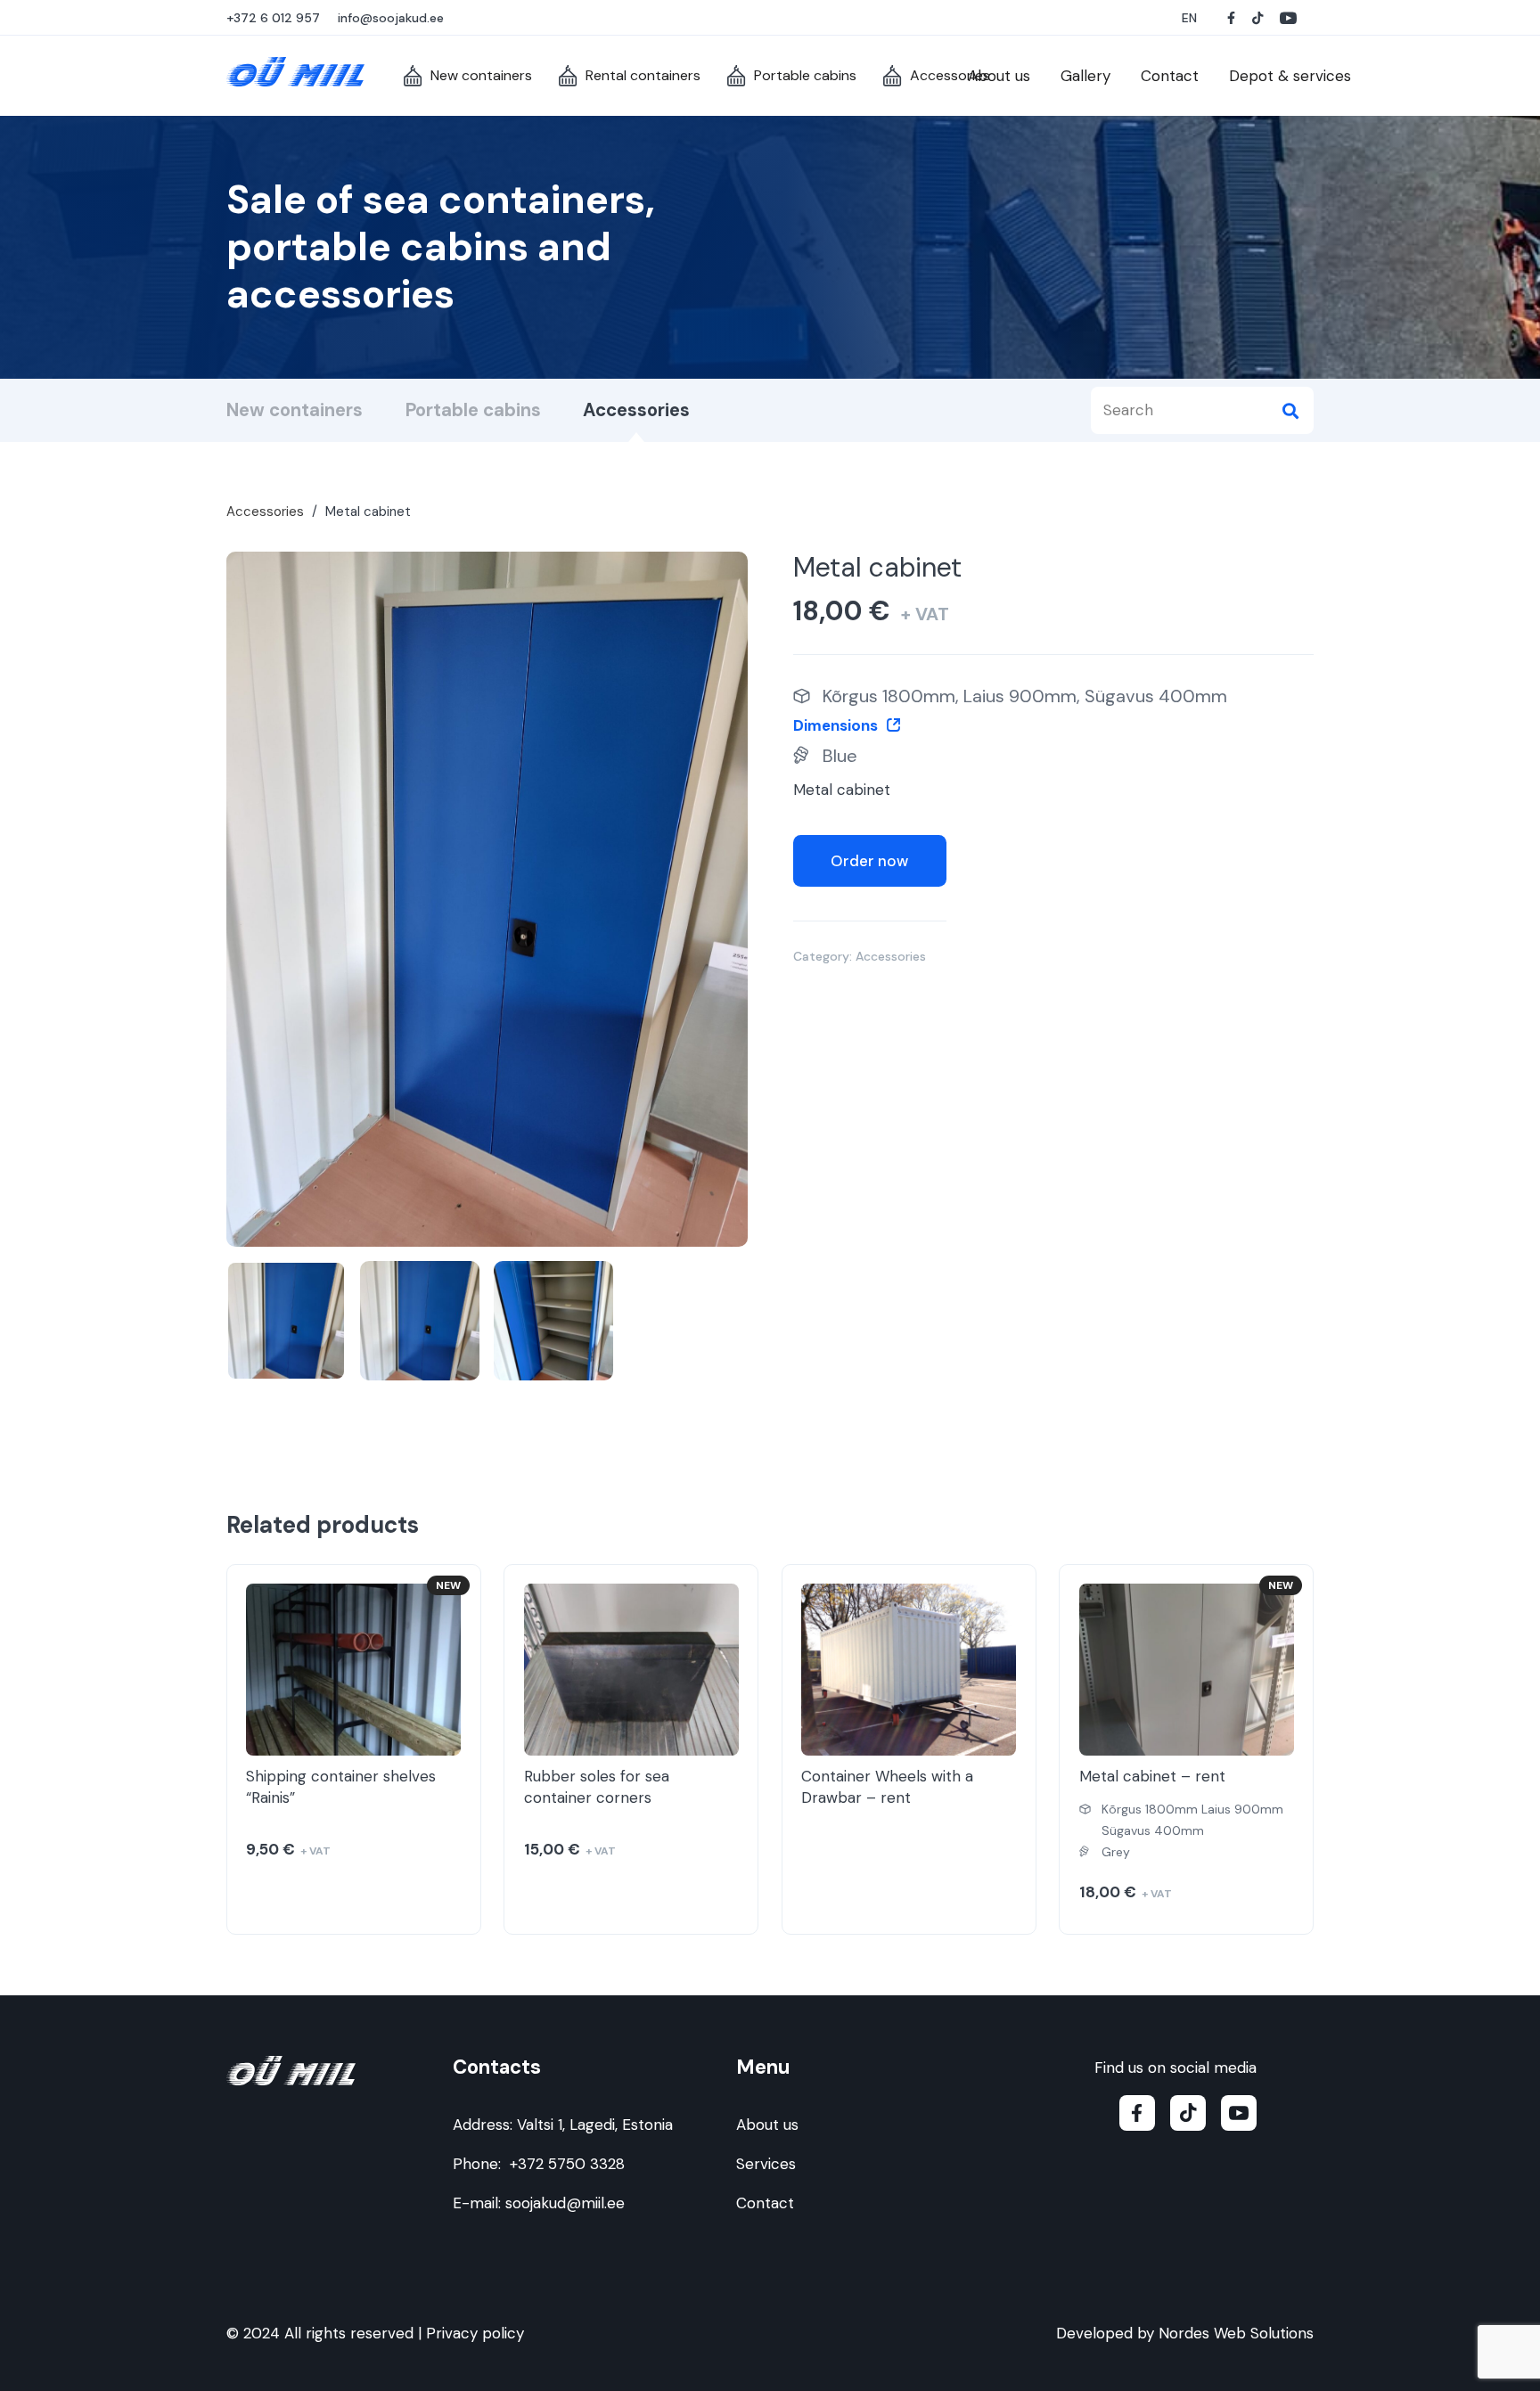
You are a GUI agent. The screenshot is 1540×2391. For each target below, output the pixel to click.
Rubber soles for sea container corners (597, 1787)
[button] (1191, 18)
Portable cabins (473, 410)
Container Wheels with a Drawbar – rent (887, 1787)
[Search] (1290, 410)
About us (767, 2125)
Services (766, 2164)
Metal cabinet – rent (1152, 1776)
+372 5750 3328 (567, 2164)
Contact (765, 2203)
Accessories (636, 410)
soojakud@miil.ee (565, 2203)
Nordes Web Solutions (1236, 2333)
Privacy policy (475, 2333)
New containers (295, 410)
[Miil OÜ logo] (295, 72)
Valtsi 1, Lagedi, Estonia (595, 2125)
